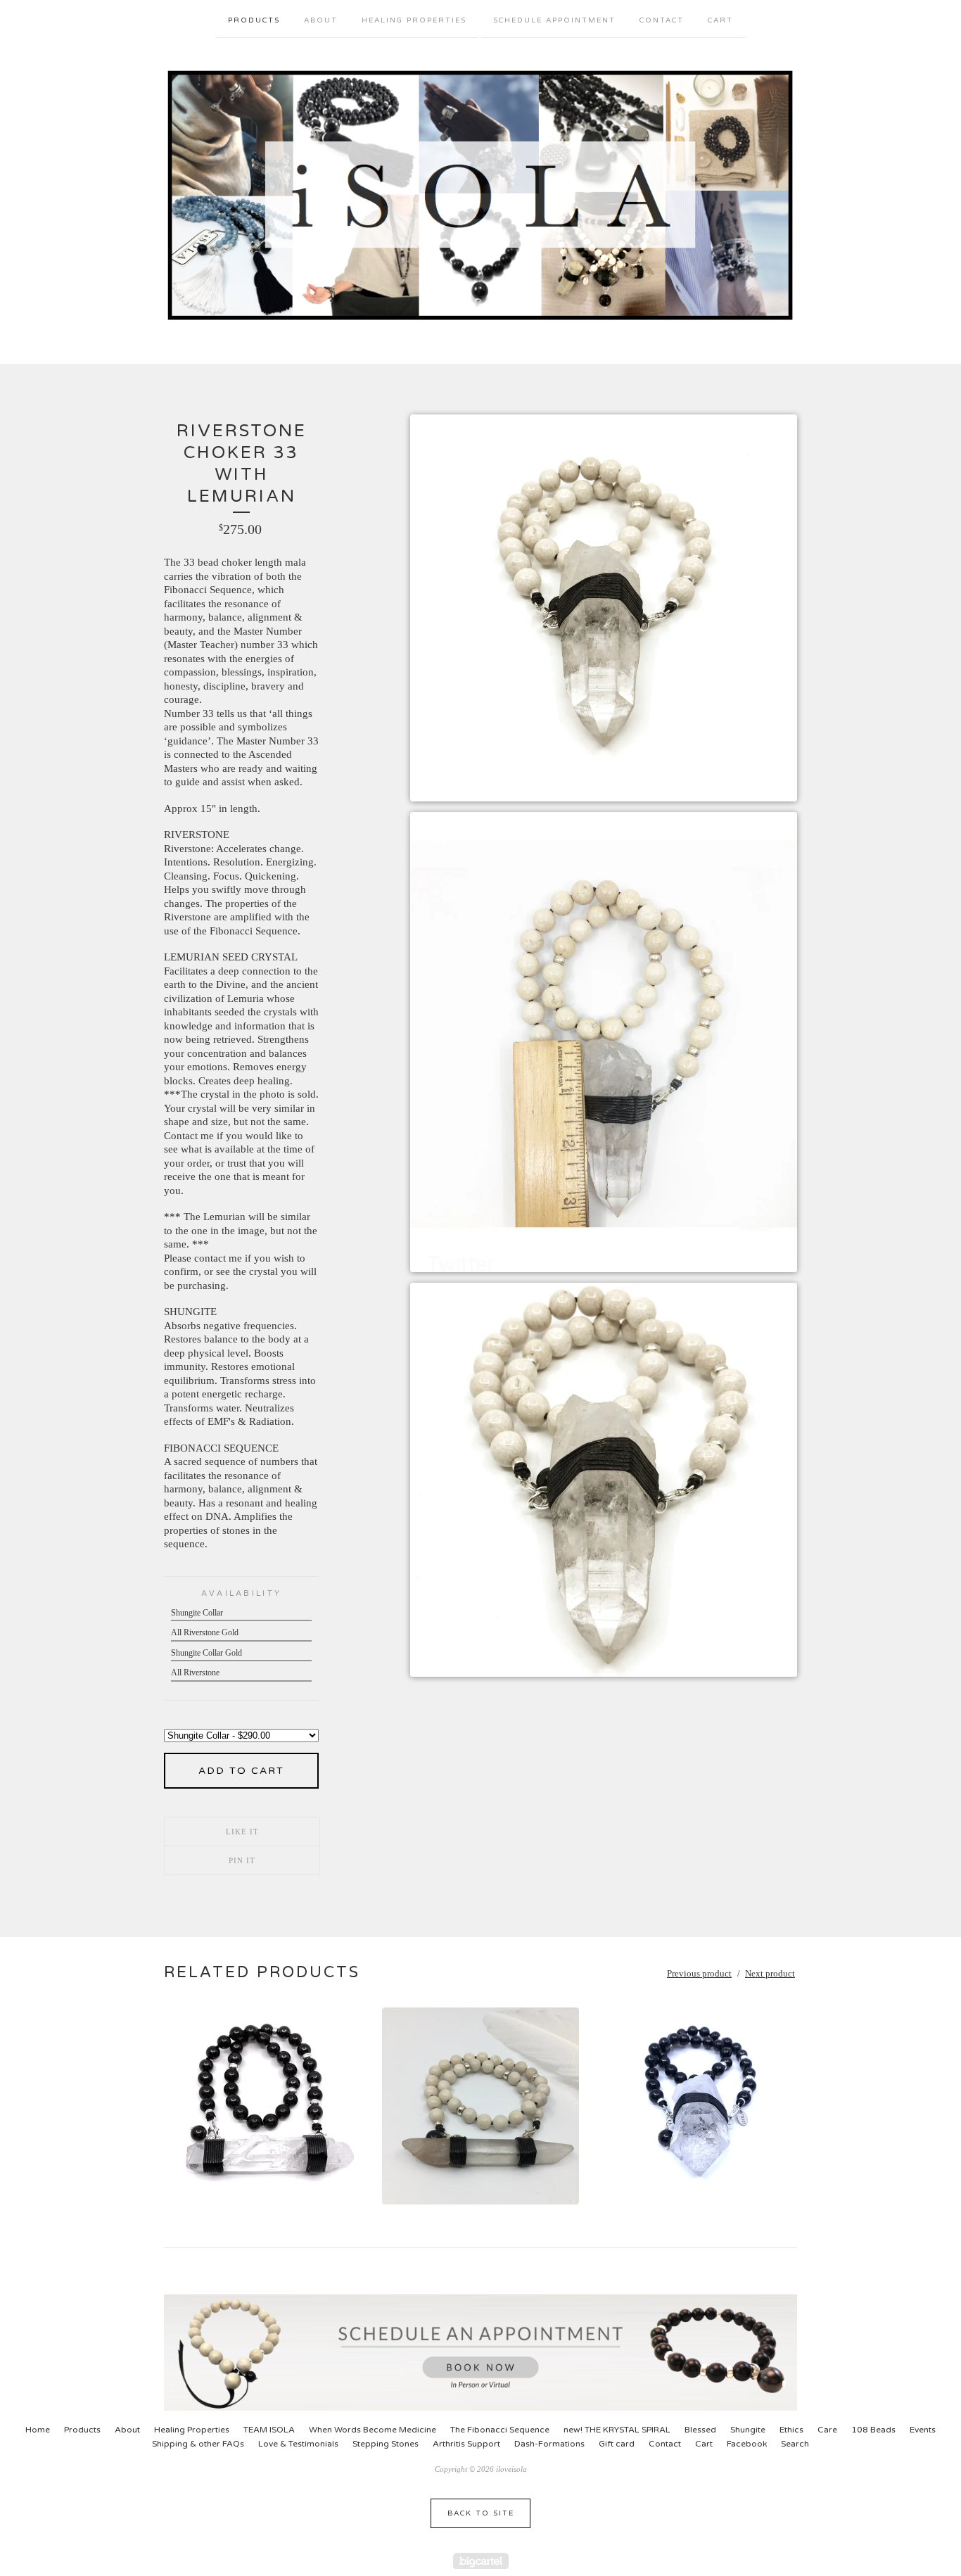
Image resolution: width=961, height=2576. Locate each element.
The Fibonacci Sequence (500, 2430)
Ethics (791, 2430)
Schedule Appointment (554, 20)
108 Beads (873, 2430)
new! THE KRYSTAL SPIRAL (617, 2430)
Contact (662, 20)
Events (923, 2430)
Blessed (700, 2430)
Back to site (481, 2513)
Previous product (699, 1973)
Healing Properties (414, 20)
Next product (770, 1973)
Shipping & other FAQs (198, 2444)
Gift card (617, 2444)
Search (795, 2444)
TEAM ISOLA (269, 2430)
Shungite (748, 2430)
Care (827, 2430)
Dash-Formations (549, 2444)
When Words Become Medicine (373, 2430)
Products (254, 20)
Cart (720, 20)
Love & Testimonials (298, 2444)
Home (38, 2430)
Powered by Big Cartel (481, 2561)
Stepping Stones (386, 2444)
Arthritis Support (466, 2444)
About (321, 20)
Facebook (747, 2444)
